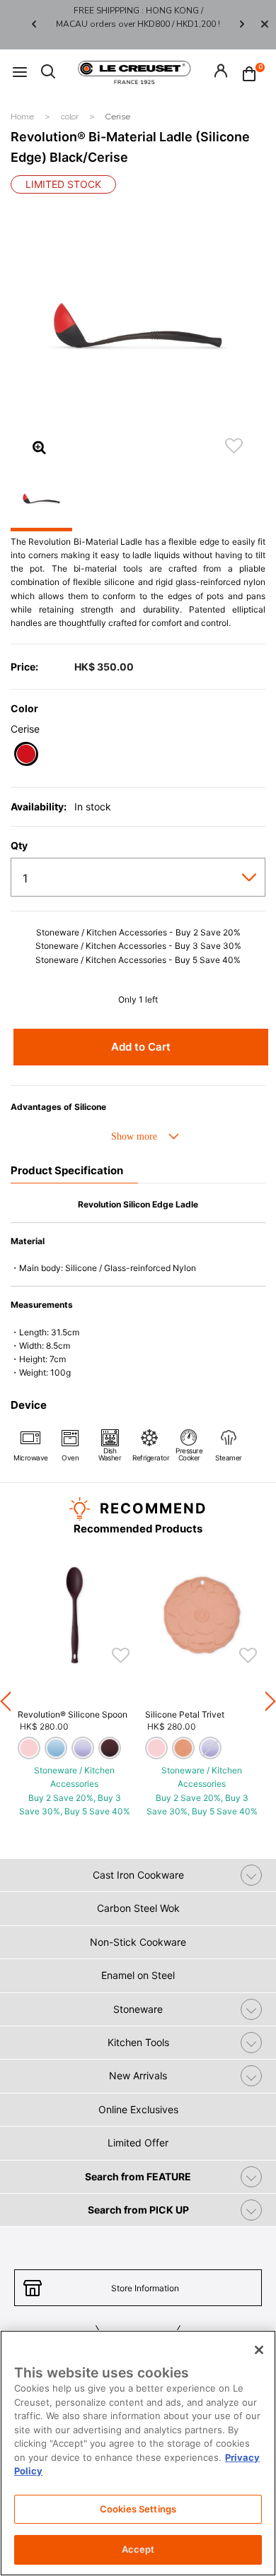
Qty (19, 846)
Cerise (118, 117)
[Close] (265, 25)
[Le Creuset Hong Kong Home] (134, 71)
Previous (34, 24)
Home (23, 117)
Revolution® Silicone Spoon (73, 1714)
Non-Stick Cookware (138, 1942)
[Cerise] (26, 756)
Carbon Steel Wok (138, 1908)
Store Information (145, 2288)
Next (242, 24)
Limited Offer (138, 2143)
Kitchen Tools (138, 2042)
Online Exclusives (138, 2109)
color (71, 117)
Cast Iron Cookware (138, 1875)
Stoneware (138, 2009)
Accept (138, 2549)
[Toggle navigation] (20, 72)
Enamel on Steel (138, 1975)
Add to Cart (141, 1047)
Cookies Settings (138, 2509)
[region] (138, 2453)
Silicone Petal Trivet (185, 1714)
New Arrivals (138, 2075)
